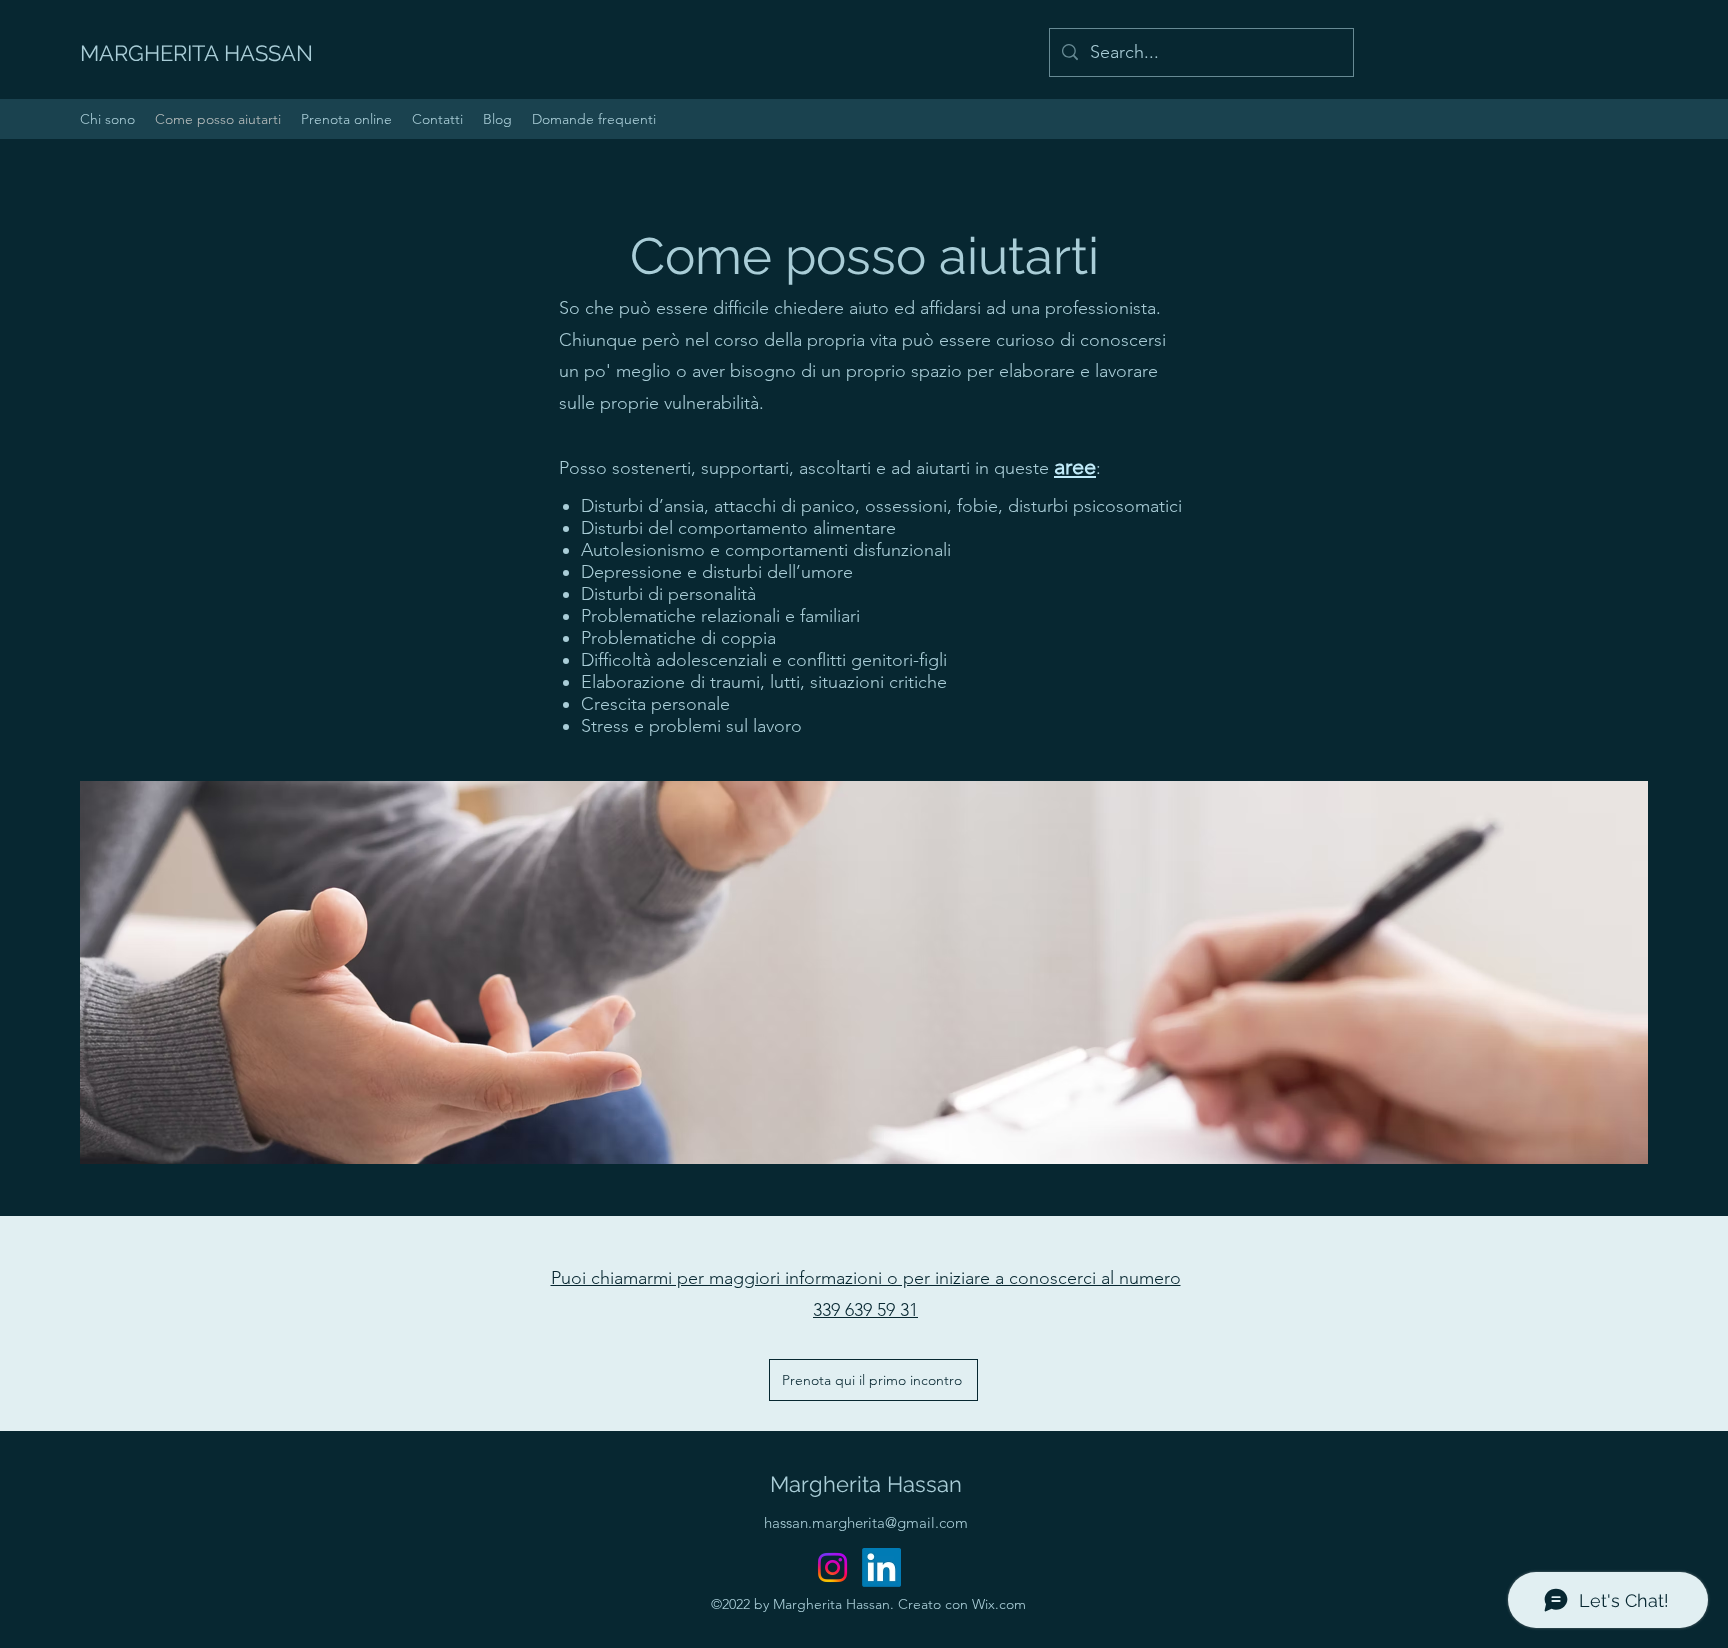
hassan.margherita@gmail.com (866, 1522)
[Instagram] (832, 1567)
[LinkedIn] (881, 1567)
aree (1075, 466)
